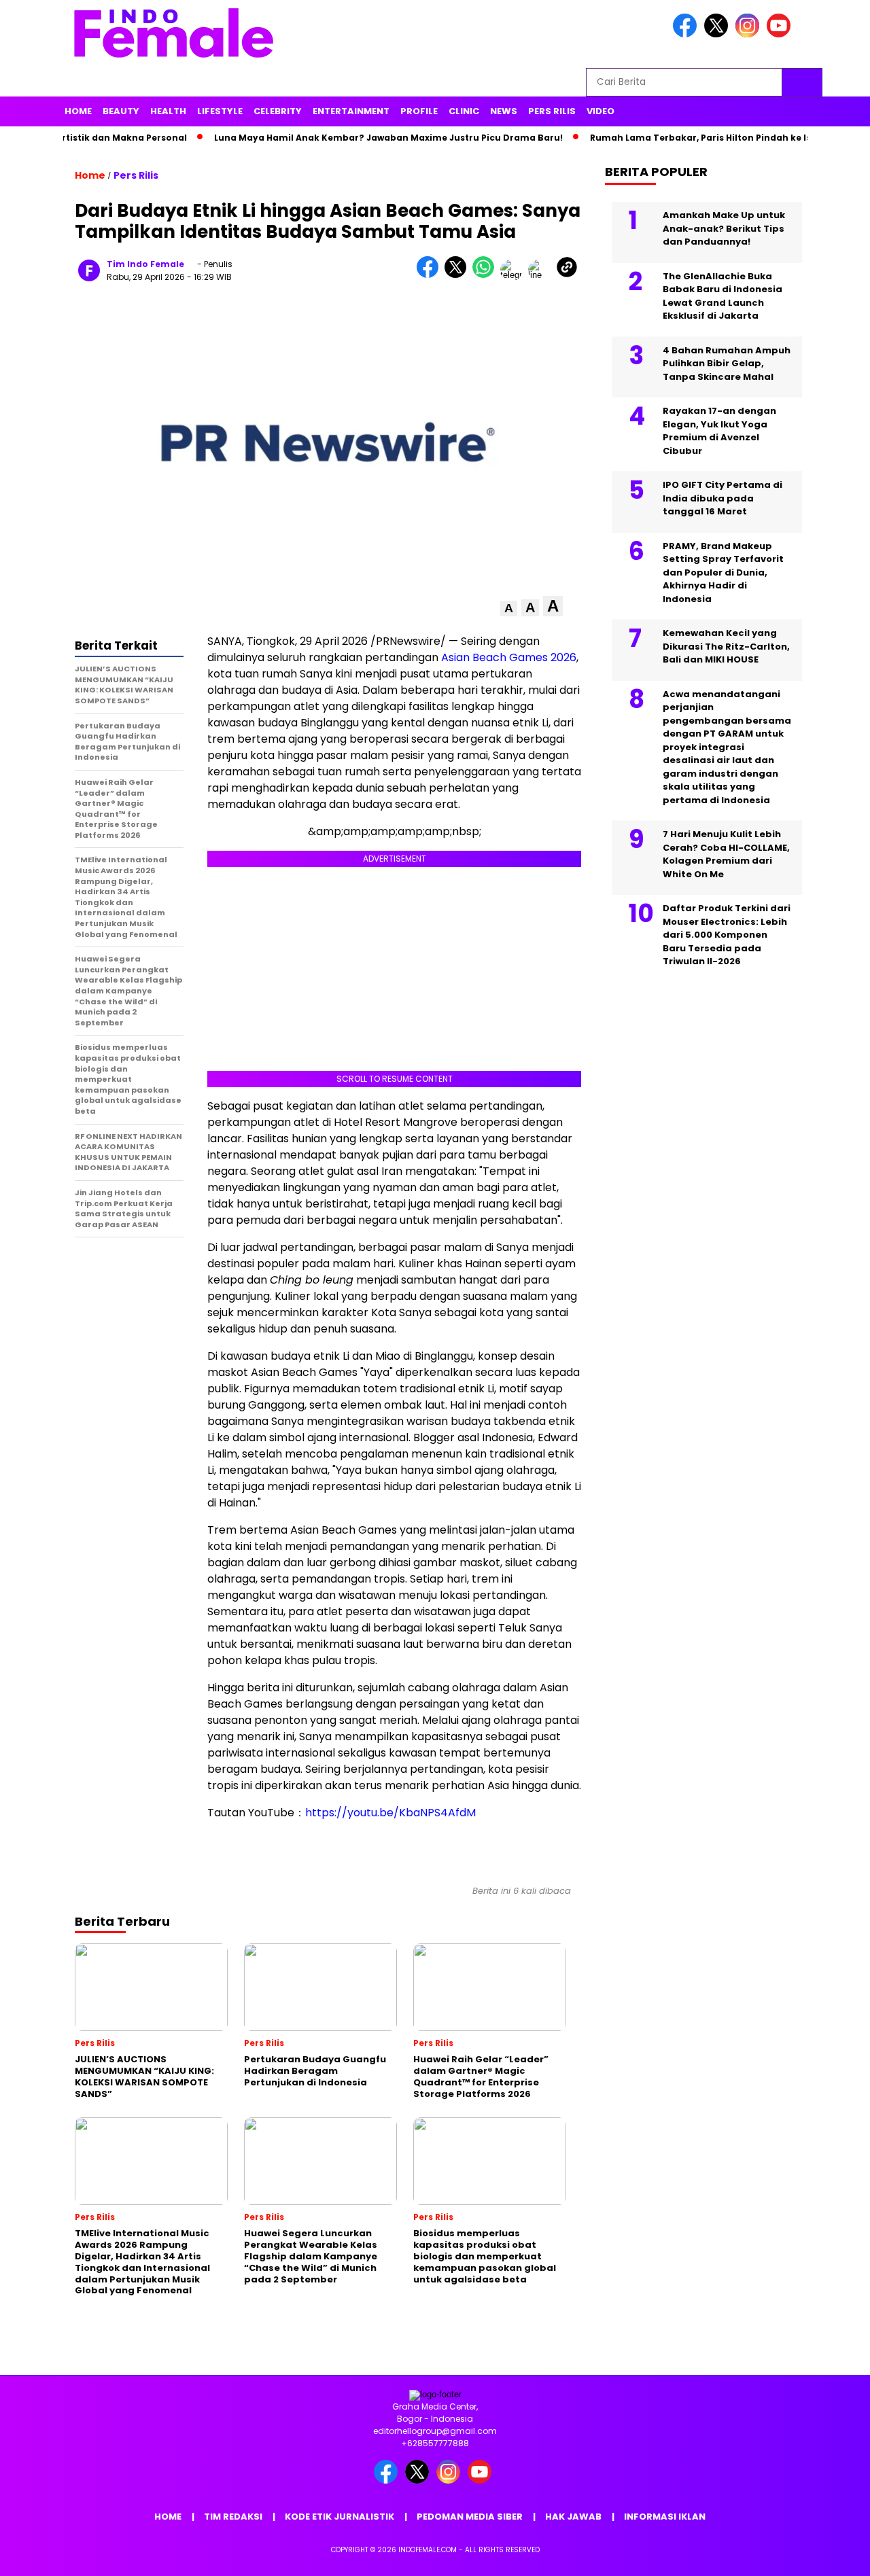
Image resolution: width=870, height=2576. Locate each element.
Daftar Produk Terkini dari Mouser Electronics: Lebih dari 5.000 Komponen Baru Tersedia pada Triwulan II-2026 (727, 935)
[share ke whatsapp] (486, 275)
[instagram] (750, 34)
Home (78, 111)
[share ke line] (542, 275)
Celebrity (278, 111)
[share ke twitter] (458, 275)
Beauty (121, 111)
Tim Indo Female (145, 264)
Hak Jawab (573, 2517)
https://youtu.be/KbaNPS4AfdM (390, 1813)
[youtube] (781, 34)
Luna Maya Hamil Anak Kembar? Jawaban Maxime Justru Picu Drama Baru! (355, 138)
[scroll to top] (833, 2555)
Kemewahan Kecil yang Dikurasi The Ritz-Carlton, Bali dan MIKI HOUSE (726, 646)
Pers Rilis (552, 111)
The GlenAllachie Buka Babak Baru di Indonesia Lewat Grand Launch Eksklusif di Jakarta (723, 296)
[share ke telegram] (514, 275)
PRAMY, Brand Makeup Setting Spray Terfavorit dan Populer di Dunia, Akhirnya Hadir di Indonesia (723, 572)
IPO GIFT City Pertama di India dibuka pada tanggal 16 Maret (723, 498)
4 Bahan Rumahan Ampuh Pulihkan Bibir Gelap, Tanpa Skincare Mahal (727, 364)
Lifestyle (220, 111)
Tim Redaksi (233, 2517)
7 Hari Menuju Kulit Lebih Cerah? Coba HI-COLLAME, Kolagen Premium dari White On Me (726, 854)
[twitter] (718, 34)
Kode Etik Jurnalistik (340, 2517)
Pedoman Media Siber (470, 2517)
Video (601, 111)
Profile (419, 111)
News (504, 111)
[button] (509, 608)
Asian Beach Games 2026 (509, 657)
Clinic (464, 111)
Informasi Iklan (665, 2517)
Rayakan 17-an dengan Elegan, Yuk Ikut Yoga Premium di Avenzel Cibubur (719, 431)
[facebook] (687, 34)
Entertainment (351, 111)
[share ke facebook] (431, 275)
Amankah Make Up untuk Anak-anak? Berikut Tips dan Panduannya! (724, 228)
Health (168, 111)
